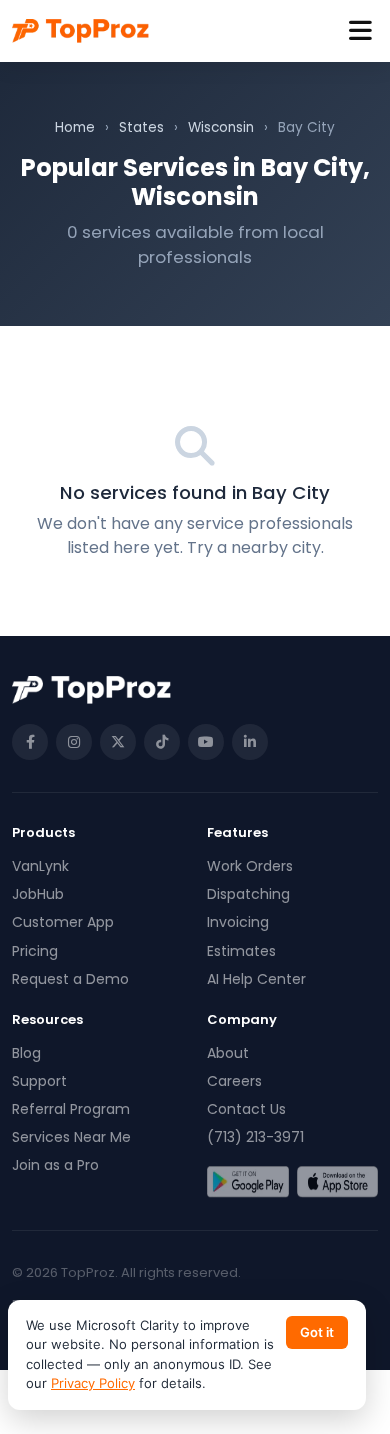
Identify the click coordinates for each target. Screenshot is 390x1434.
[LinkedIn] (250, 742)
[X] (118, 742)
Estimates (241, 951)
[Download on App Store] (338, 1182)
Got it (317, 1332)
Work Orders (250, 866)
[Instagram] (74, 742)
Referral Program (71, 1109)
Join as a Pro (55, 1165)
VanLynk (40, 866)
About (228, 1053)
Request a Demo (70, 979)
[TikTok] (162, 742)
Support (39, 1081)
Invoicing (238, 922)
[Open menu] (360, 31)
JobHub (38, 894)
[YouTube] (206, 742)
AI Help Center (256, 979)
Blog (26, 1053)
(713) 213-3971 (255, 1137)
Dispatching (248, 894)
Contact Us (246, 1109)
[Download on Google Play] (248, 1182)
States (141, 127)
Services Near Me (71, 1137)
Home (75, 127)
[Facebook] (30, 742)
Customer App (63, 922)
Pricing (35, 951)
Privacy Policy (93, 1383)
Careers (234, 1081)
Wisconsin (221, 127)
